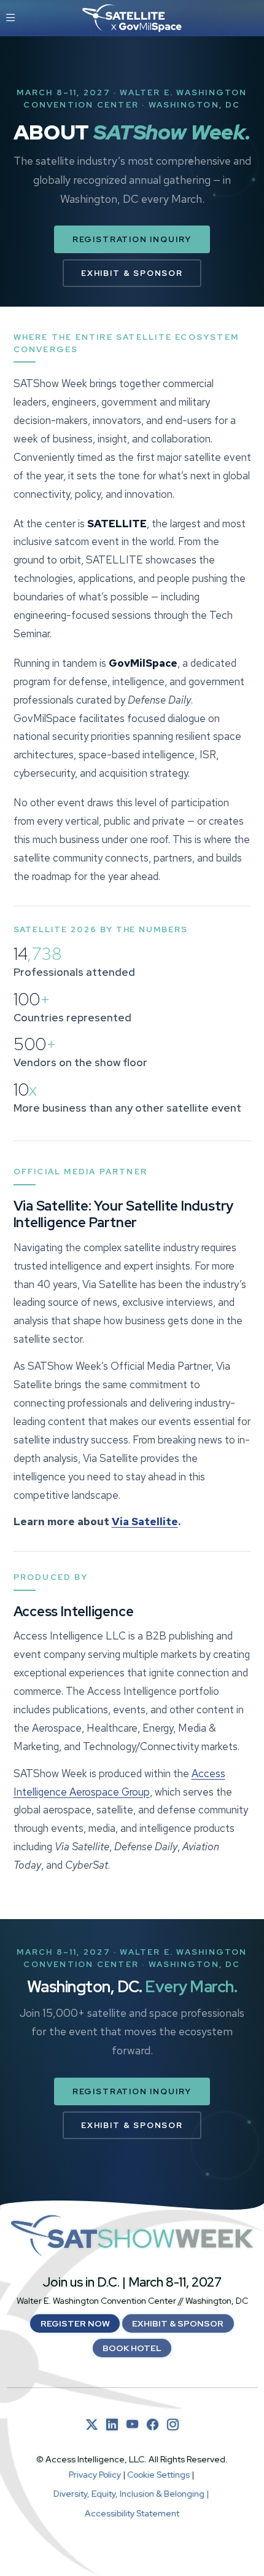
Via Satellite (145, 1522)
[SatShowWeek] (132, 2236)
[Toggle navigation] (11, 18)
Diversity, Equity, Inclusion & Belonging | (132, 2494)
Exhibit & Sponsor (132, 273)
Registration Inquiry (132, 239)
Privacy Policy (95, 2475)
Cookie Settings (158, 2475)
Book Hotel (132, 2348)
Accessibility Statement (132, 2513)
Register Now (75, 2323)
